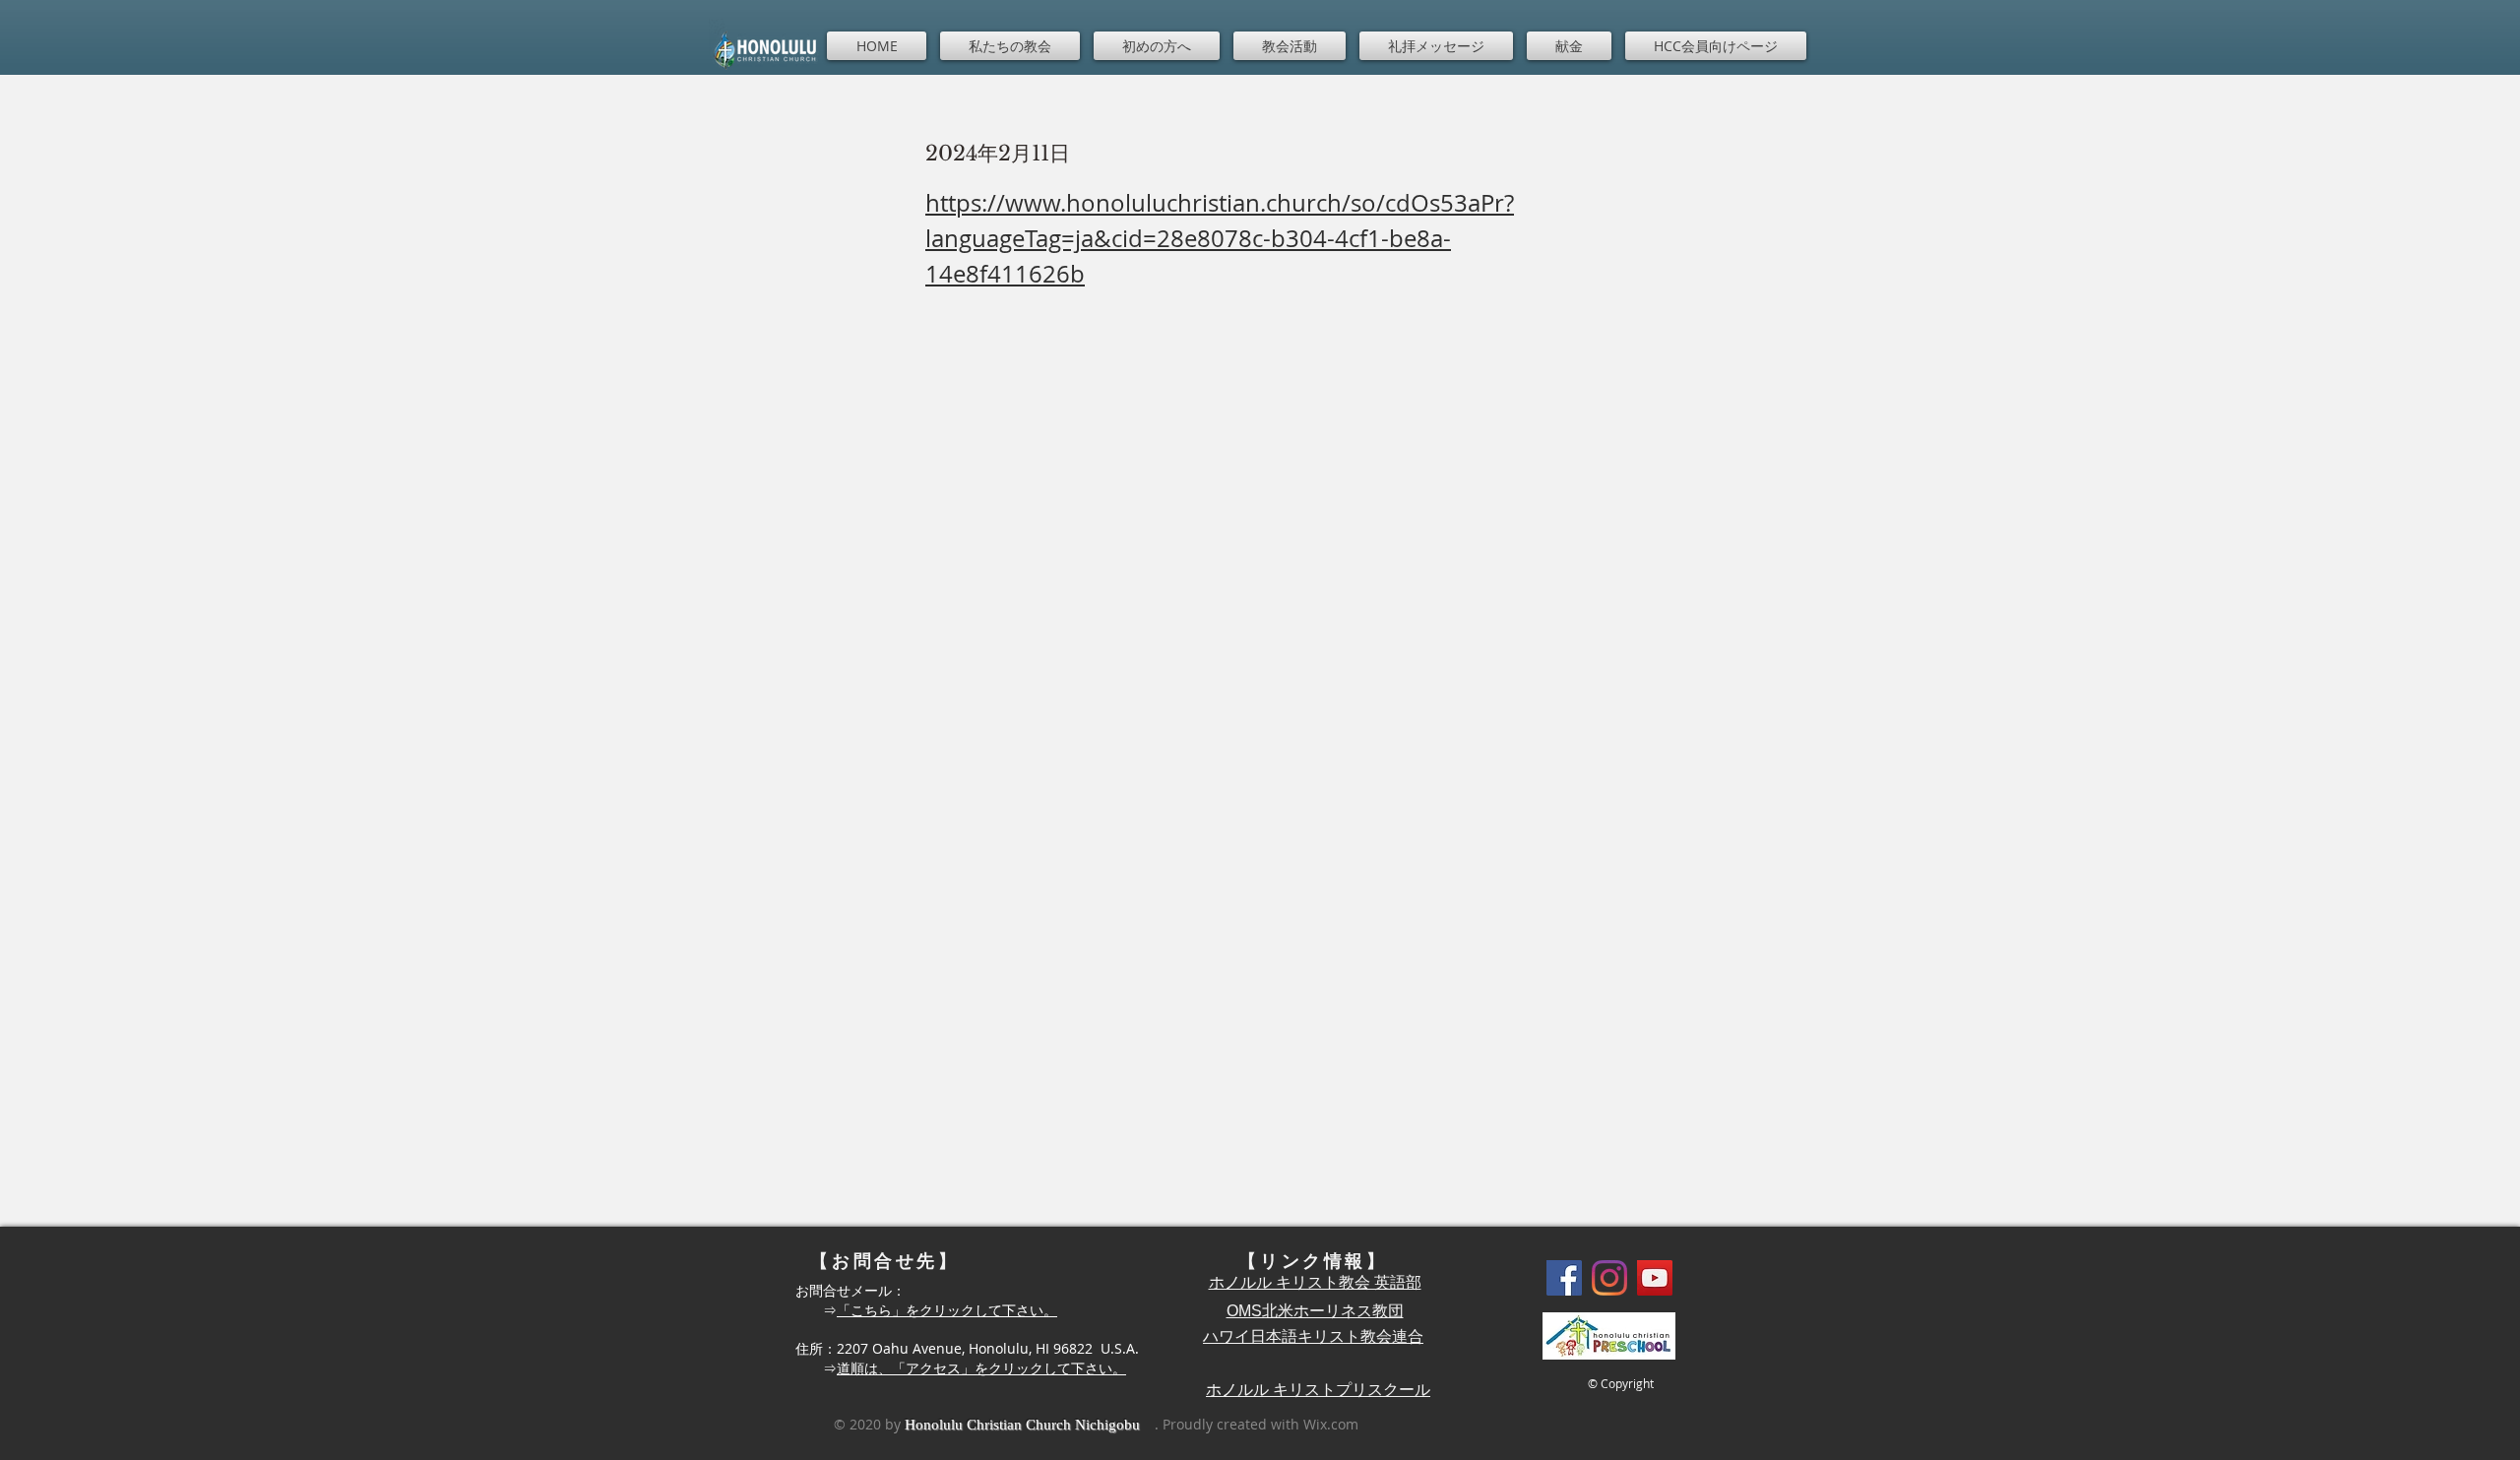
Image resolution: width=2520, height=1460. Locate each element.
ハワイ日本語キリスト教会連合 (1313, 1336)
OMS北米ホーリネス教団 (1315, 1311)
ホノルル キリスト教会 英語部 (1315, 1282)
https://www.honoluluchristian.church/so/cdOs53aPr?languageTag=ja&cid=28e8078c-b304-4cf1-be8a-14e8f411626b (1220, 238)
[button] (1010, 46)
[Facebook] (1564, 1278)
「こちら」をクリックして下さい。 (947, 1310)
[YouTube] (1655, 1278)
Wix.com (1331, 1424)
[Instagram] (1609, 1278)
